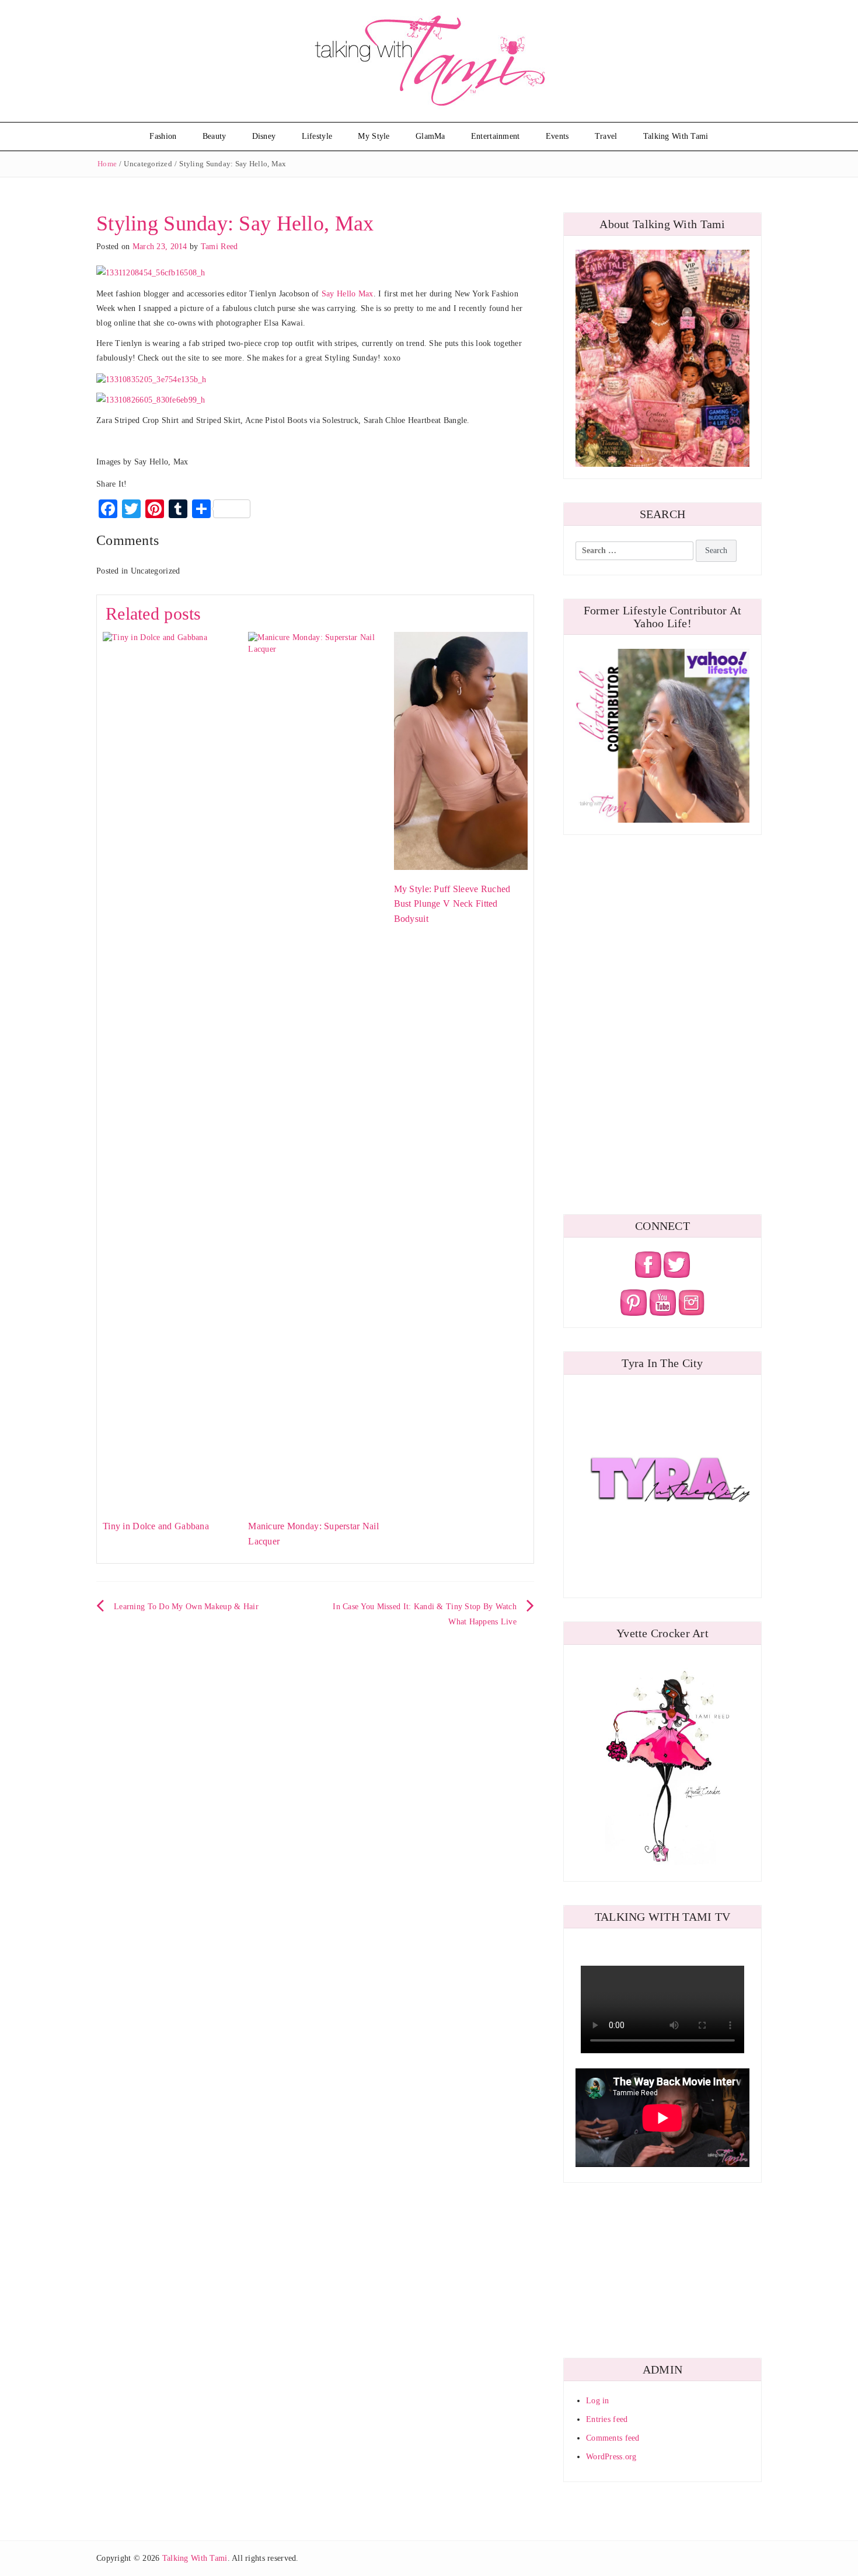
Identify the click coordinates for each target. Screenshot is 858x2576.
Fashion (163, 136)
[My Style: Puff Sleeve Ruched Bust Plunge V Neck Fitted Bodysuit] (461, 750)
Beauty (214, 136)
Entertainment (496, 136)
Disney (264, 136)
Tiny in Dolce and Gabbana (156, 1526)
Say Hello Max (348, 294)
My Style (374, 136)
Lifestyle (317, 136)
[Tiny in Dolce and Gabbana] (170, 1069)
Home (107, 164)
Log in (598, 2401)
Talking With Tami (676, 136)
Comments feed (613, 2438)
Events (557, 136)
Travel (606, 136)
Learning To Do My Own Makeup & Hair (186, 1607)
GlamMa (430, 136)
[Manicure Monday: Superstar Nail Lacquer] (315, 1069)
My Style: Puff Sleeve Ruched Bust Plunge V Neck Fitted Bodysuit (452, 904)
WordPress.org (611, 2457)
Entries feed (607, 2419)
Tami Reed (219, 247)
